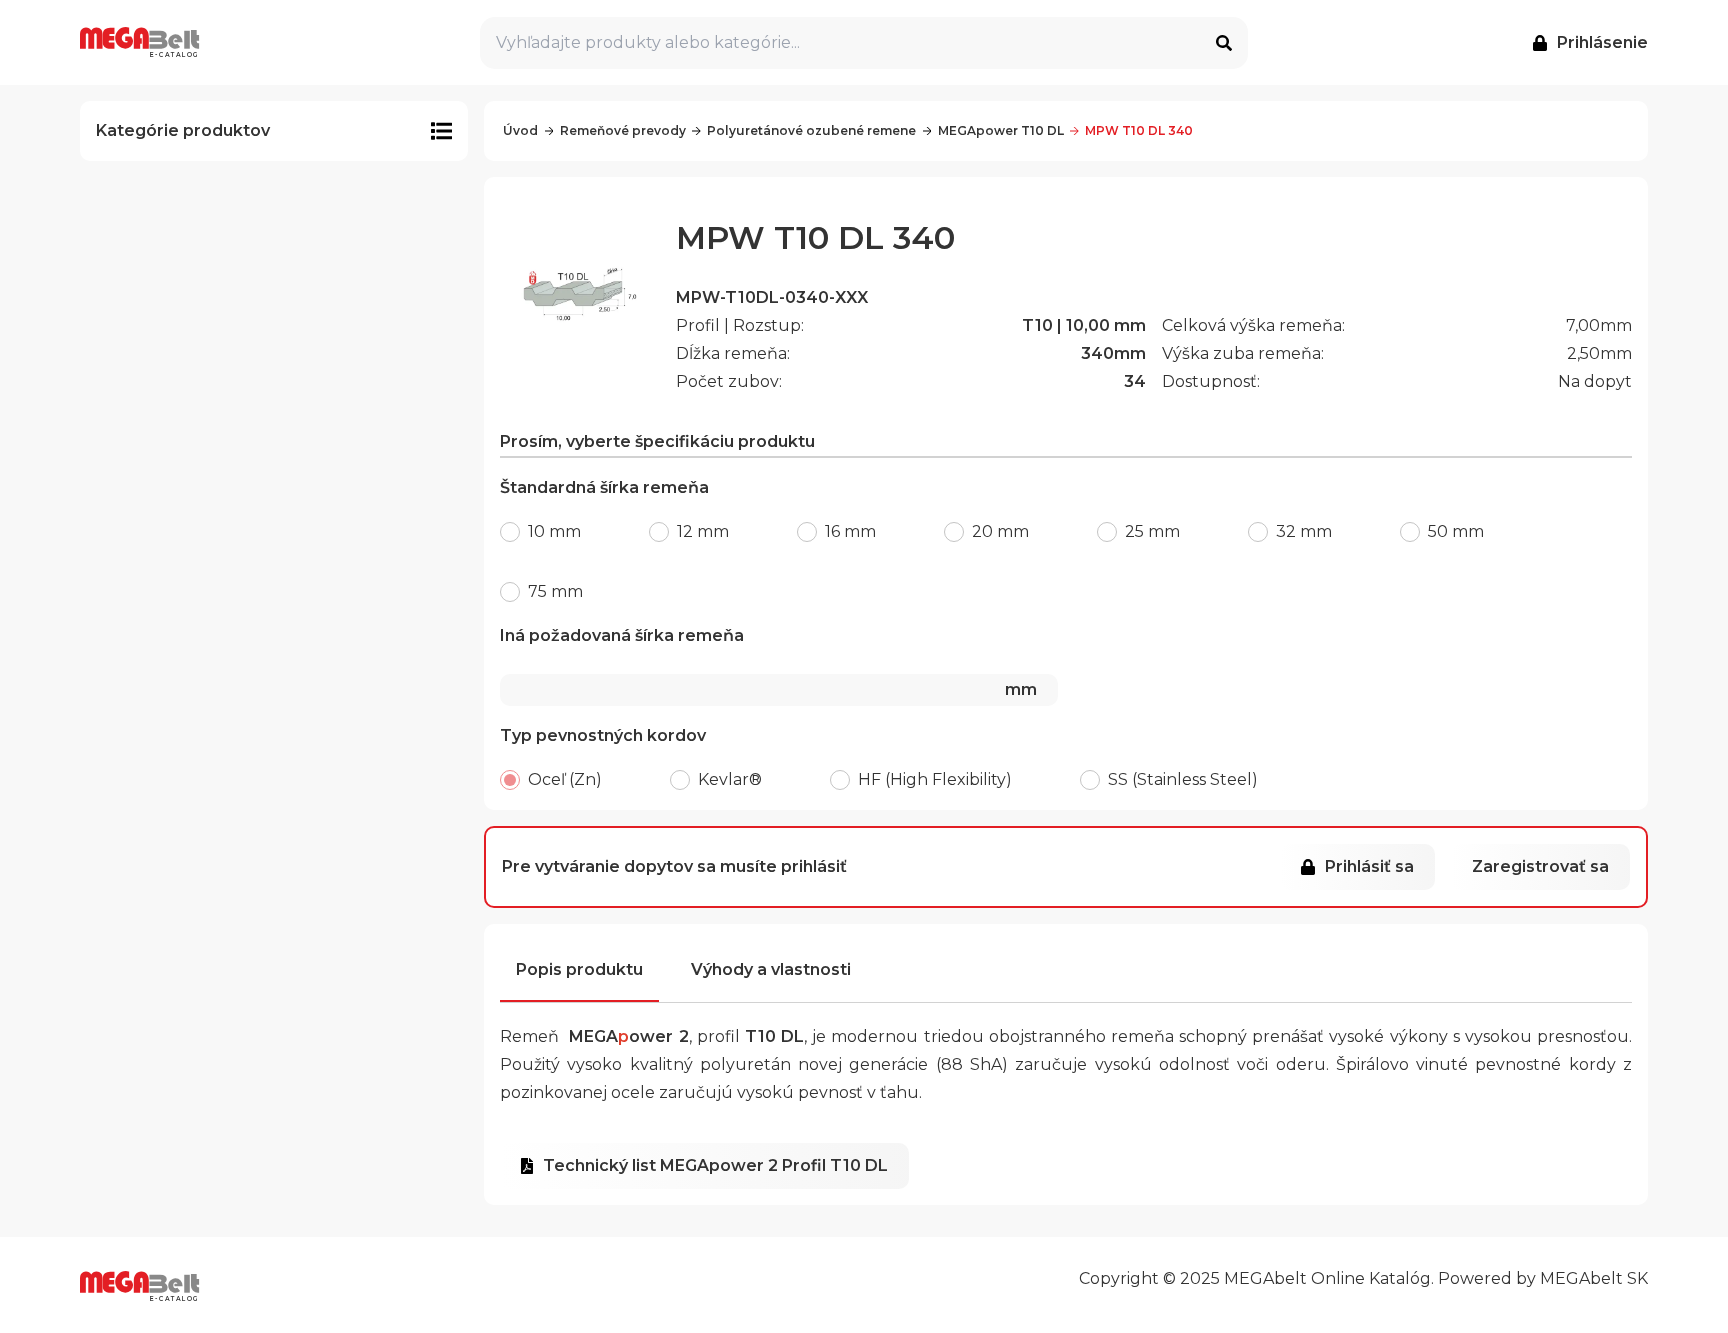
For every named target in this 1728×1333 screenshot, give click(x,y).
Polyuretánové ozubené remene (811, 130)
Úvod (520, 130)
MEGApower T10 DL (1001, 130)
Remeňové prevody (623, 130)
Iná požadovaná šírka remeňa (768, 662)
